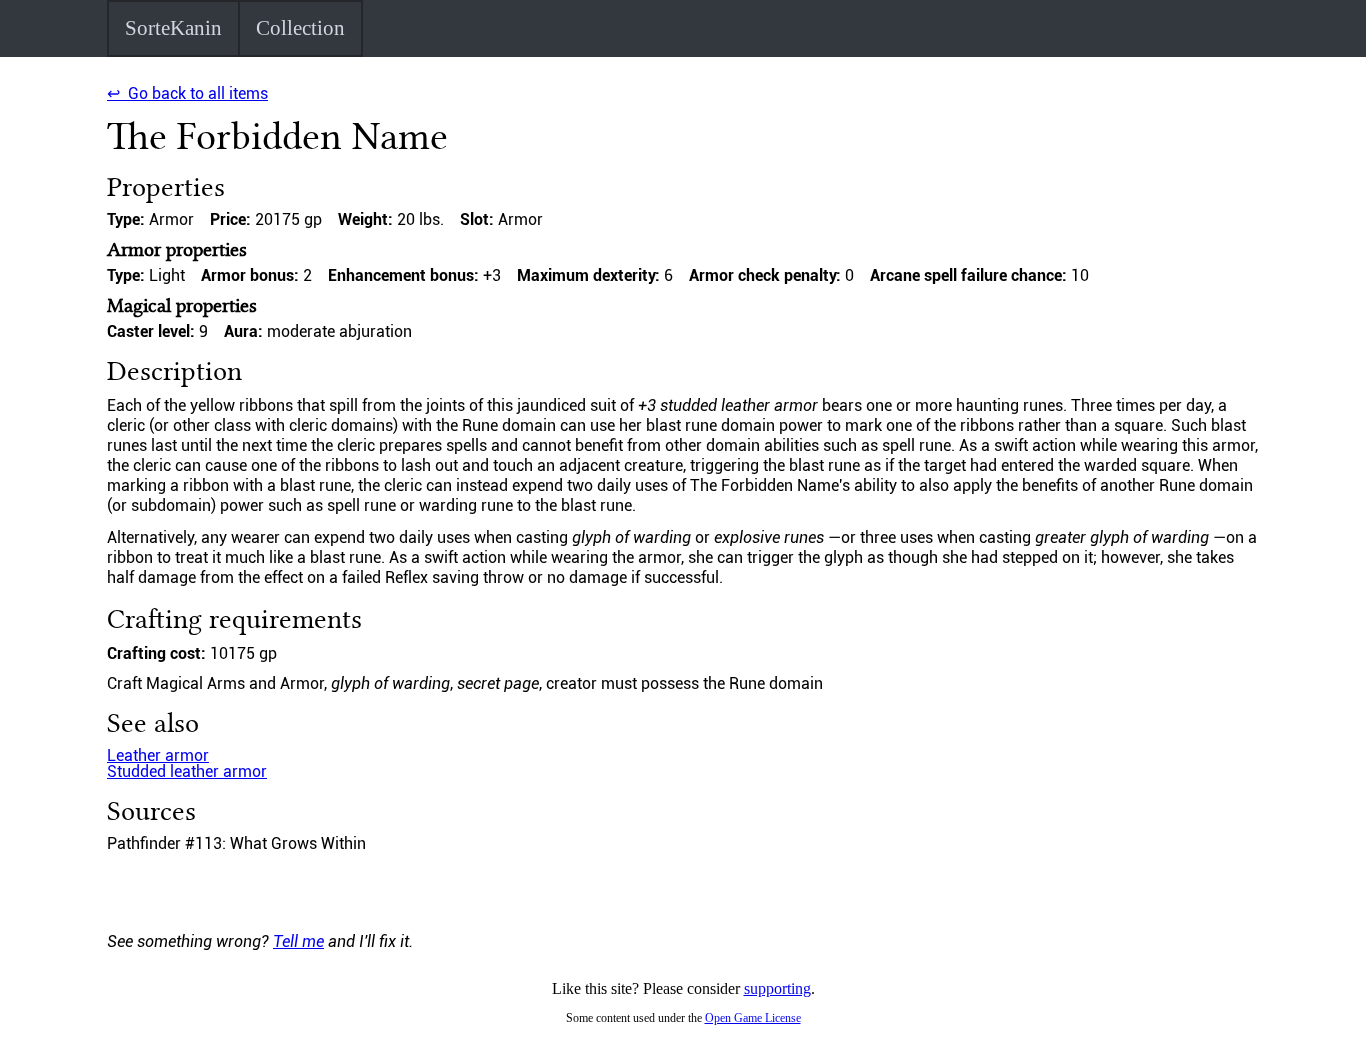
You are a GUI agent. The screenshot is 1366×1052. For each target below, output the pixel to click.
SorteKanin (173, 28)
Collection (300, 28)
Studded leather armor (187, 771)
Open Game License (753, 1018)
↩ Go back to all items (187, 93)
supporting (777, 988)
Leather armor (158, 755)
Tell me (298, 941)
